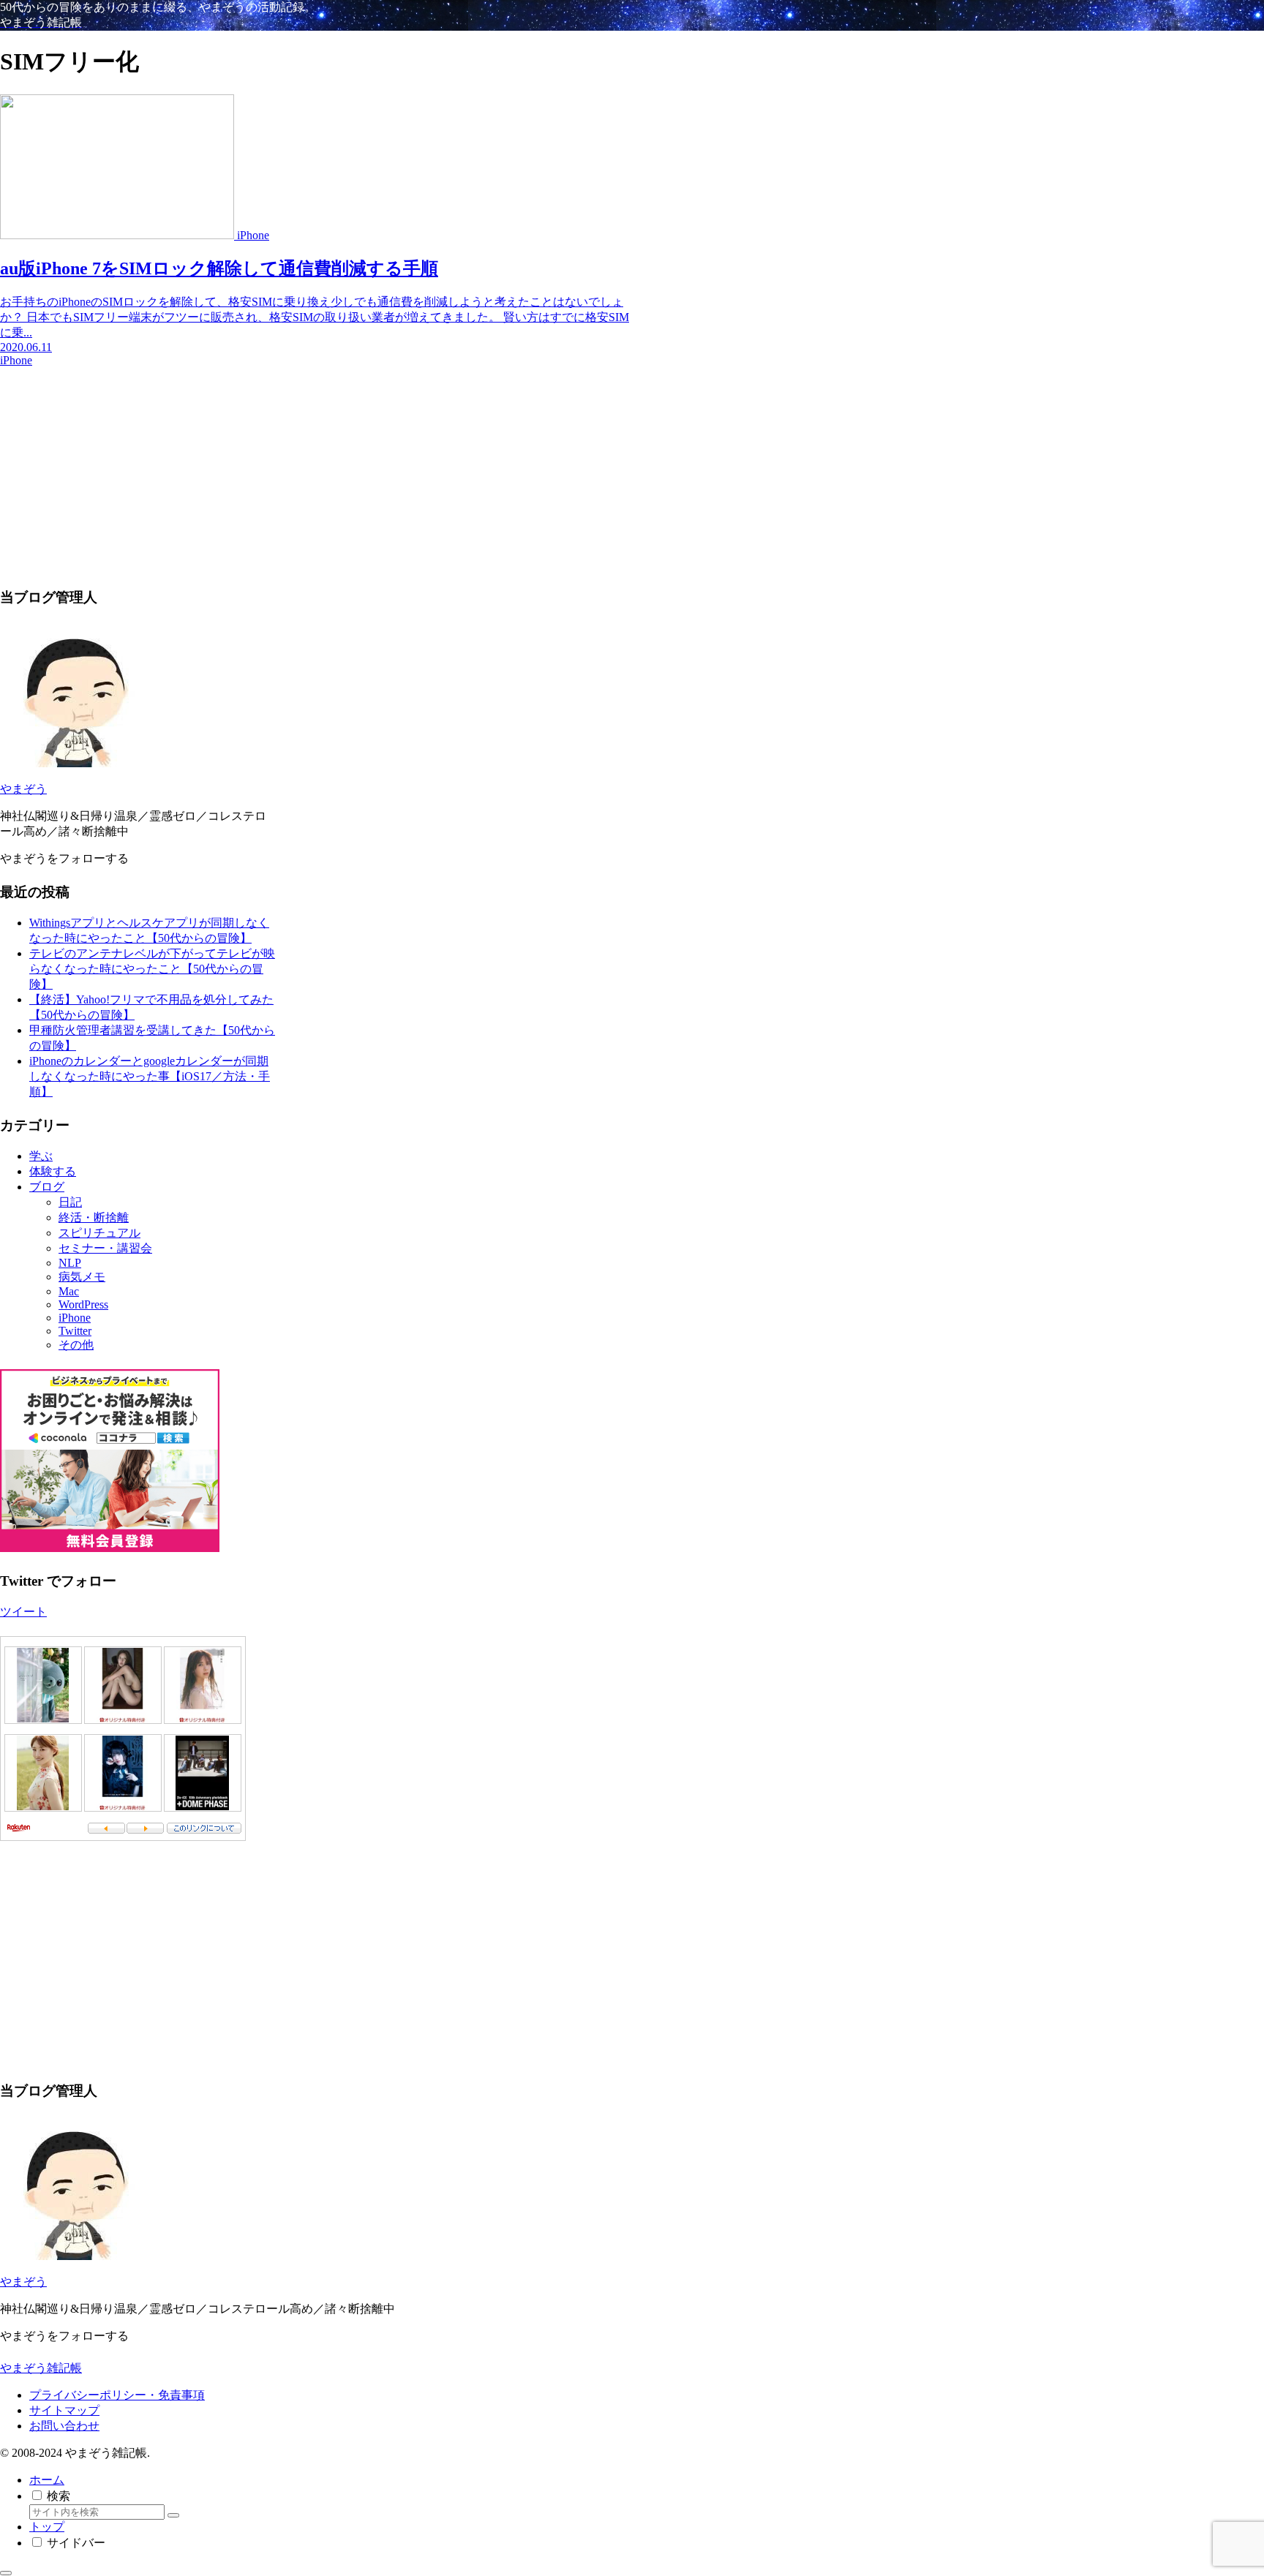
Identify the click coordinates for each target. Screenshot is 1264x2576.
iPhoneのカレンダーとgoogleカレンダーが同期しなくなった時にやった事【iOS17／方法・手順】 (150, 1076)
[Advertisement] (315, 470)
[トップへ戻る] (6, 2573)
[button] (173, 2515)
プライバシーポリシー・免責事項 (117, 2395)
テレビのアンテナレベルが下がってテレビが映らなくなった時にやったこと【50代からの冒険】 (152, 969)
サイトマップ (64, 2410)
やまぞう (23, 789)
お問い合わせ (64, 2426)
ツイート (23, 1612)
